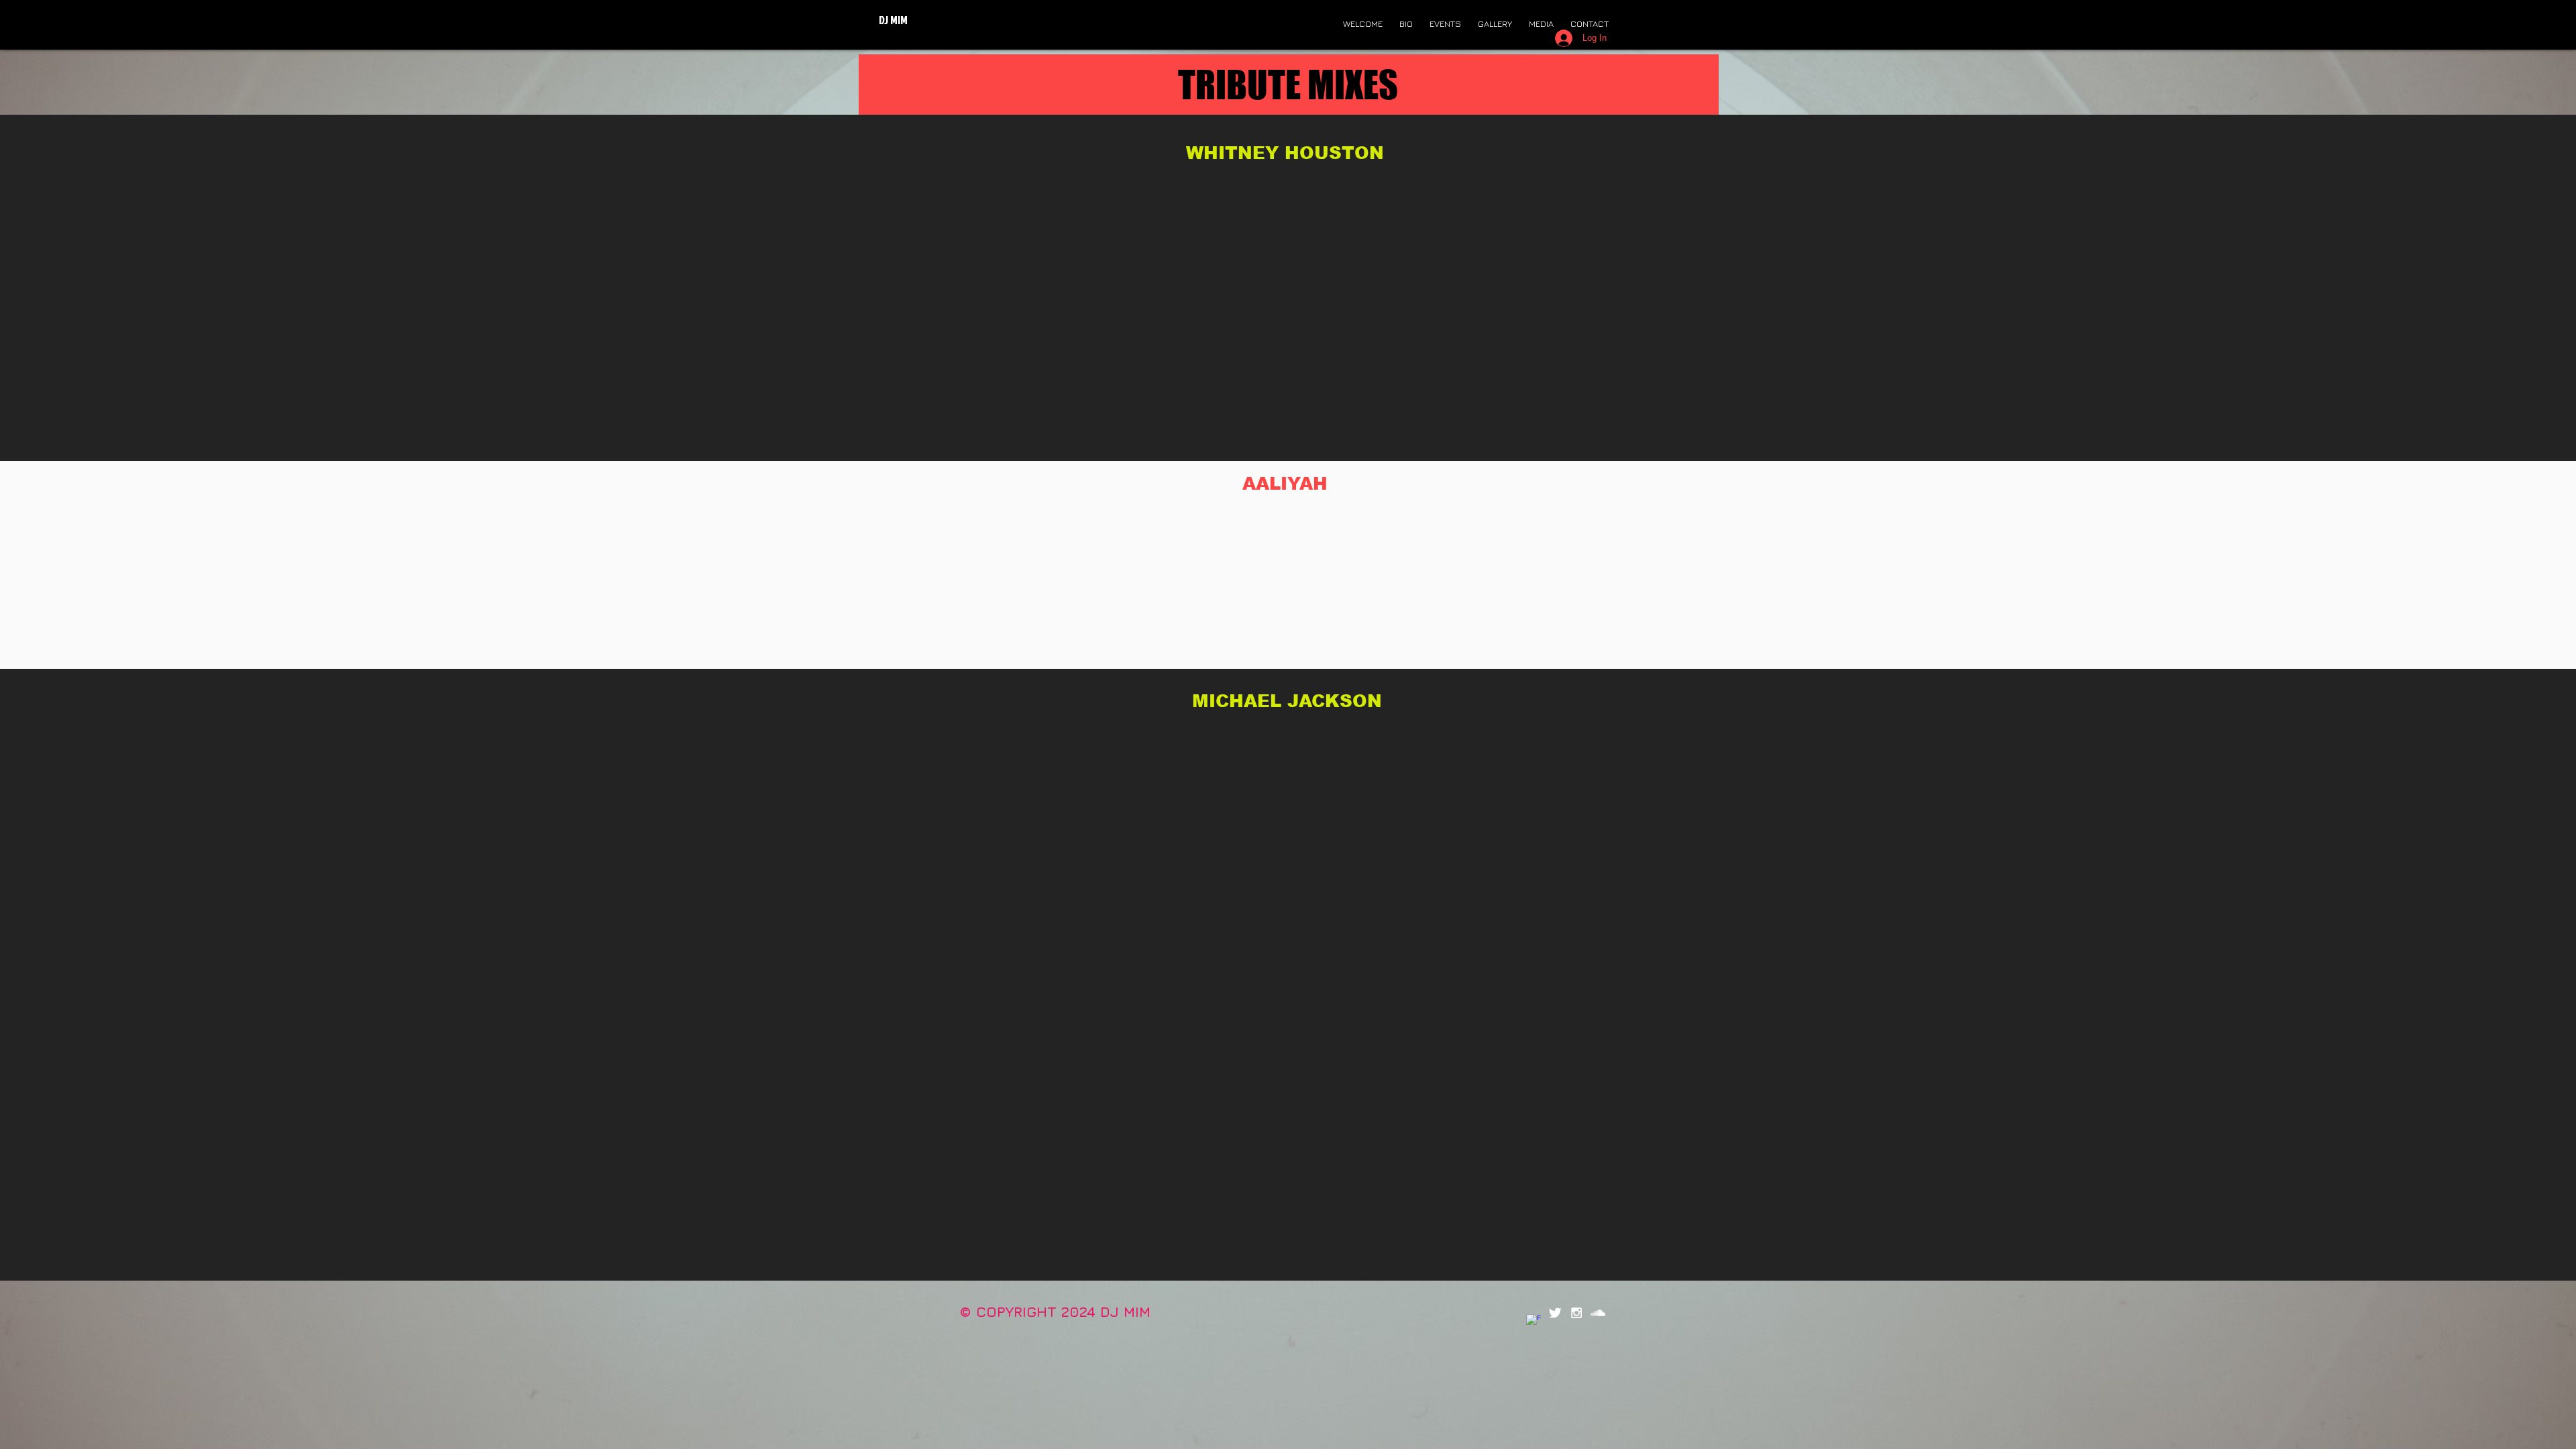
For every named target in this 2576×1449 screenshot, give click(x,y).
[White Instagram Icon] (1576, 1313)
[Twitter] (1555, 1313)
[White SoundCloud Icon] (1598, 1313)
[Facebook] (1534, 1322)
